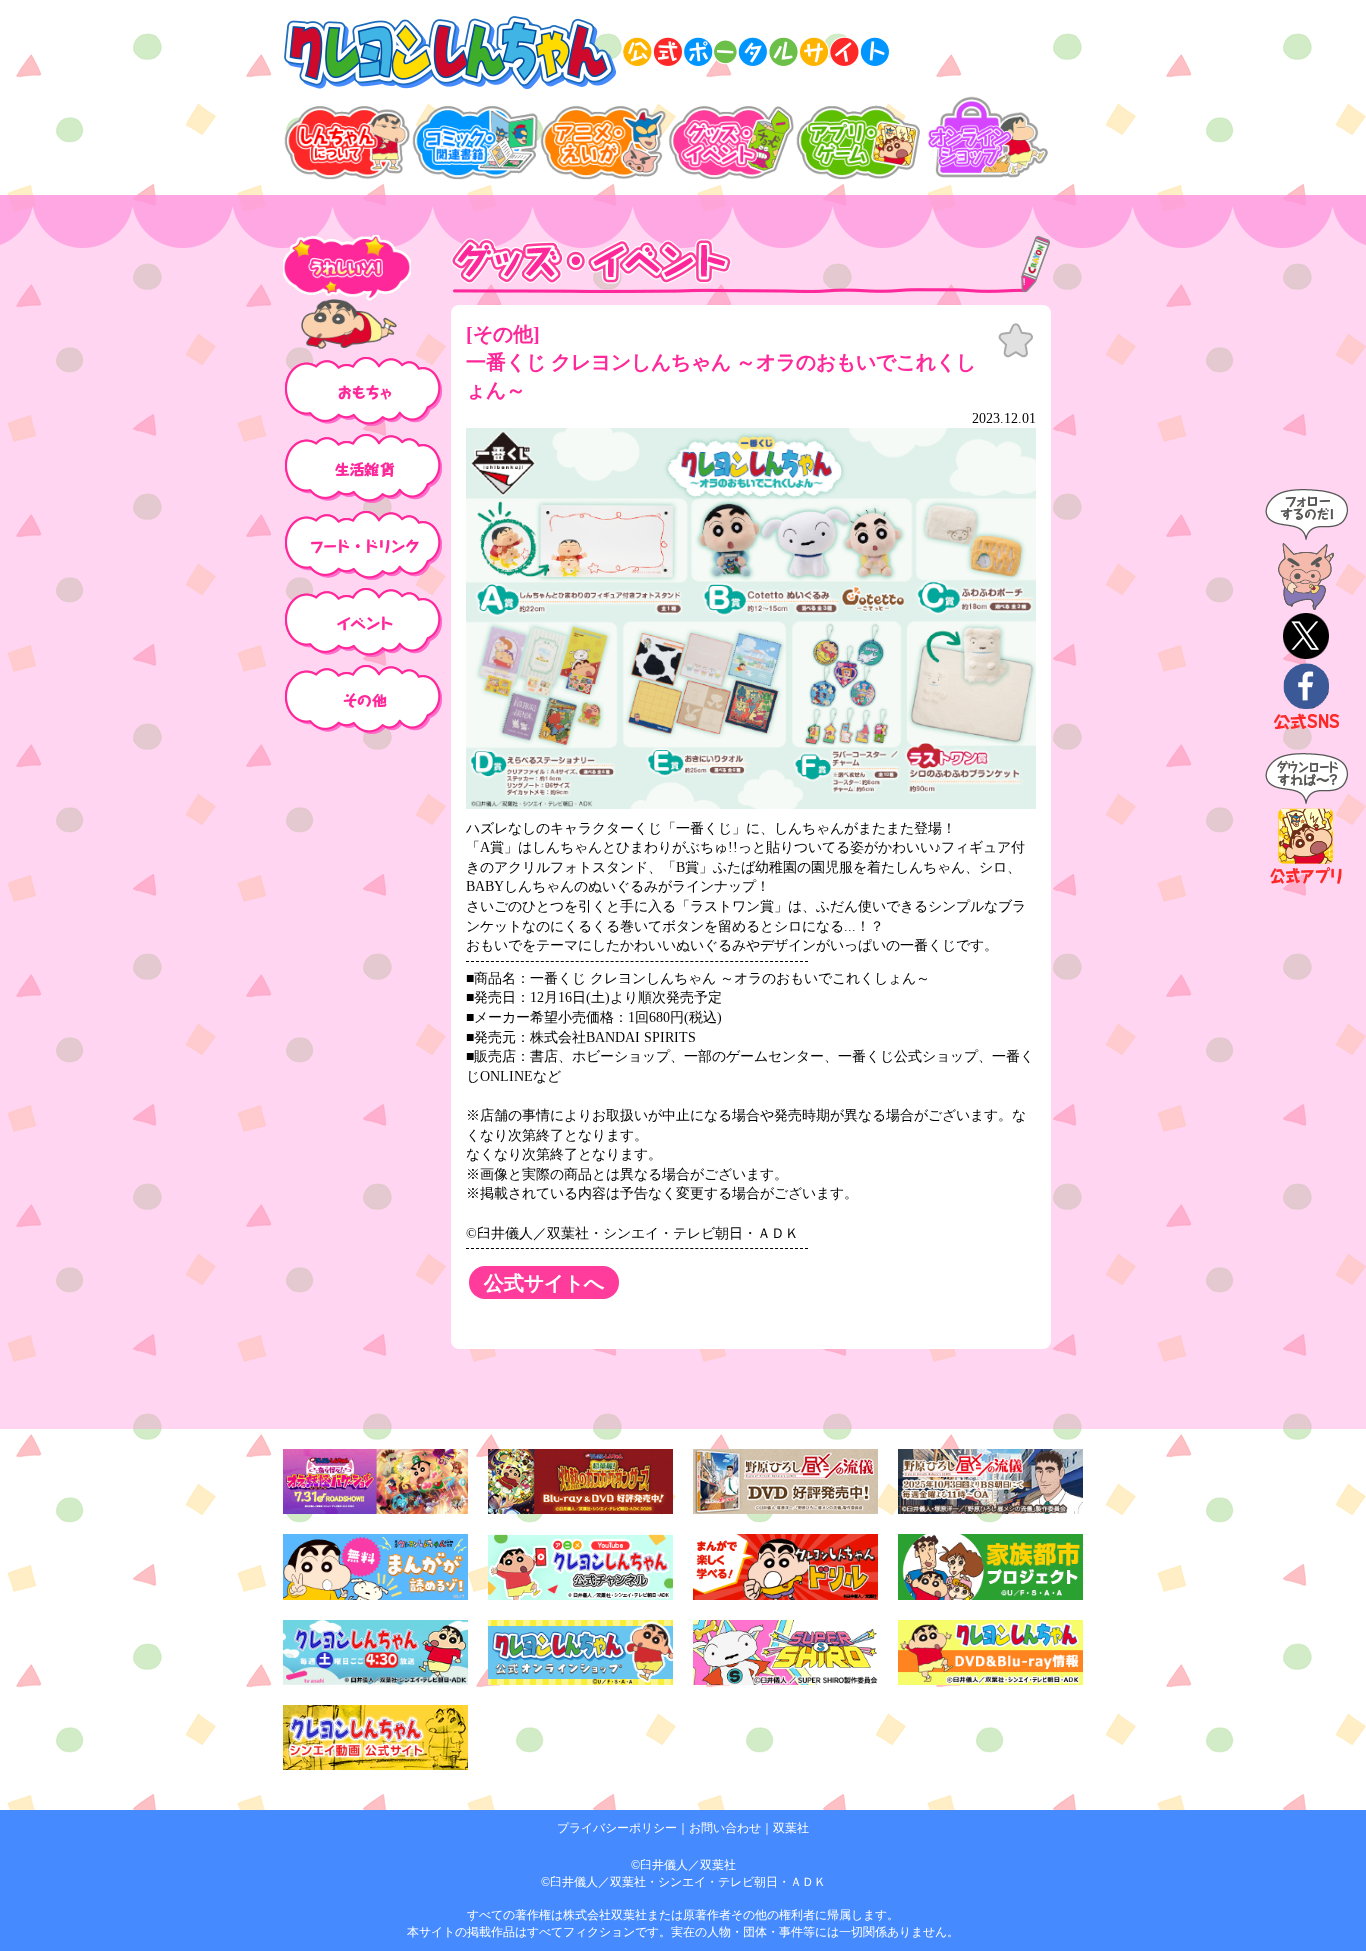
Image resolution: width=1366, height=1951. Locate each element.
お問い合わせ (725, 1828)
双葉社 (791, 1828)
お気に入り (1016, 341)
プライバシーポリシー (617, 1828)
